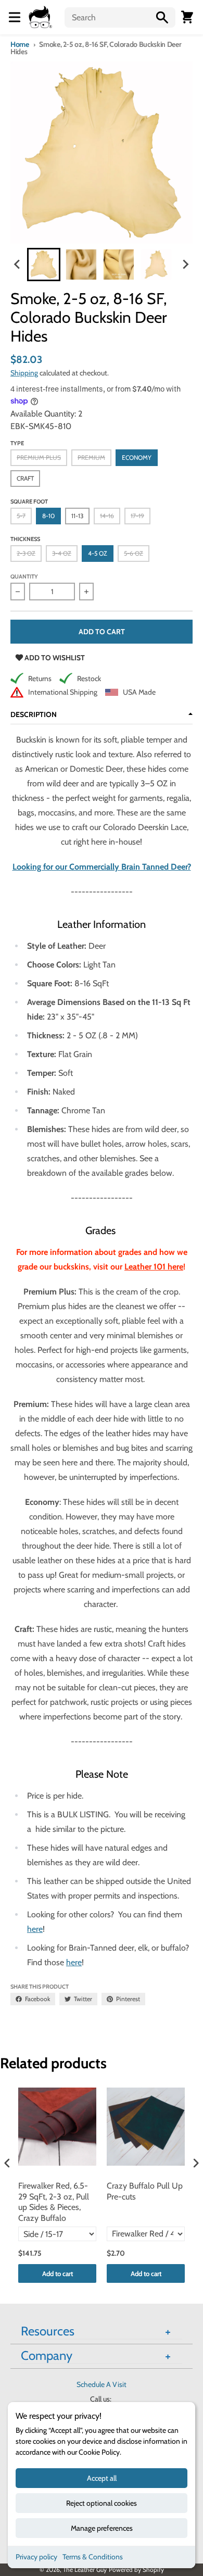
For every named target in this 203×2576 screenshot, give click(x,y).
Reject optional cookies (102, 2503)
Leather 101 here (154, 1267)
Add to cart (58, 2273)
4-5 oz (98, 553)
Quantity (24, 576)
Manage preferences (102, 2528)
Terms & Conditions (93, 2557)
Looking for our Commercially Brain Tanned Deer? (102, 867)
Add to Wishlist (54, 658)
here (35, 1929)
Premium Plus (39, 457)
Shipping (24, 373)
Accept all (102, 2478)
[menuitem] (44, 265)
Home (20, 44)
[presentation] (7, 2163)
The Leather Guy (85, 2569)
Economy (137, 457)
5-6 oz (134, 553)
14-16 (107, 516)
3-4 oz (62, 553)
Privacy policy (36, 2557)
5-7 (21, 516)
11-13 (77, 516)
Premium (91, 457)
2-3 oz (26, 553)
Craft (25, 478)
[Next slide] (185, 265)
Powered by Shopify (136, 2569)
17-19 (137, 516)
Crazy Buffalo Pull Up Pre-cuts (145, 2191)
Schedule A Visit (102, 2384)
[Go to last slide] (18, 265)
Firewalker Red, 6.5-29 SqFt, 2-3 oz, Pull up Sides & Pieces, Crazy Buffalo (54, 2202)
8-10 (48, 516)
